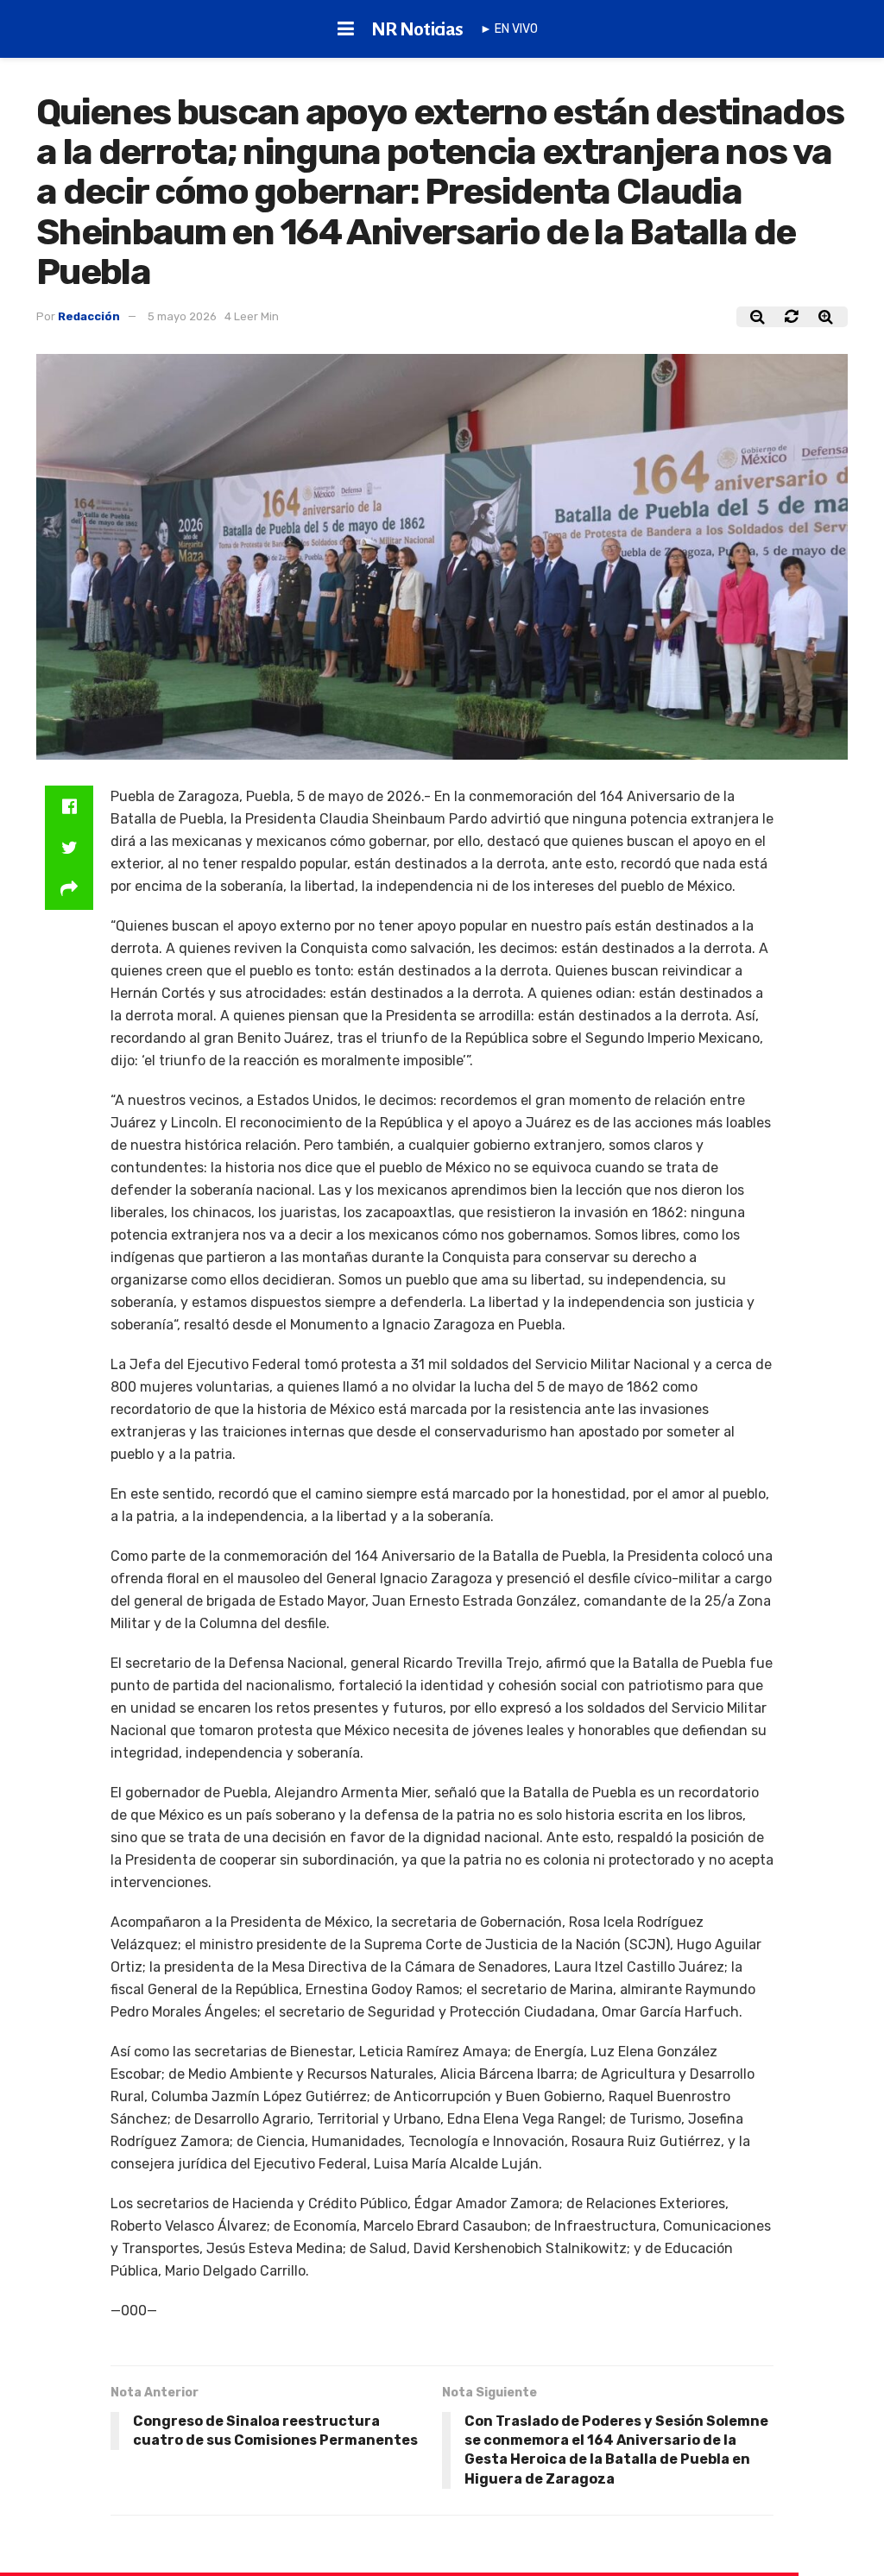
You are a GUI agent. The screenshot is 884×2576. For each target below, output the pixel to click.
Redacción (89, 316)
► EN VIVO (509, 29)
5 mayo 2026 (182, 316)
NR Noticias (417, 29)
